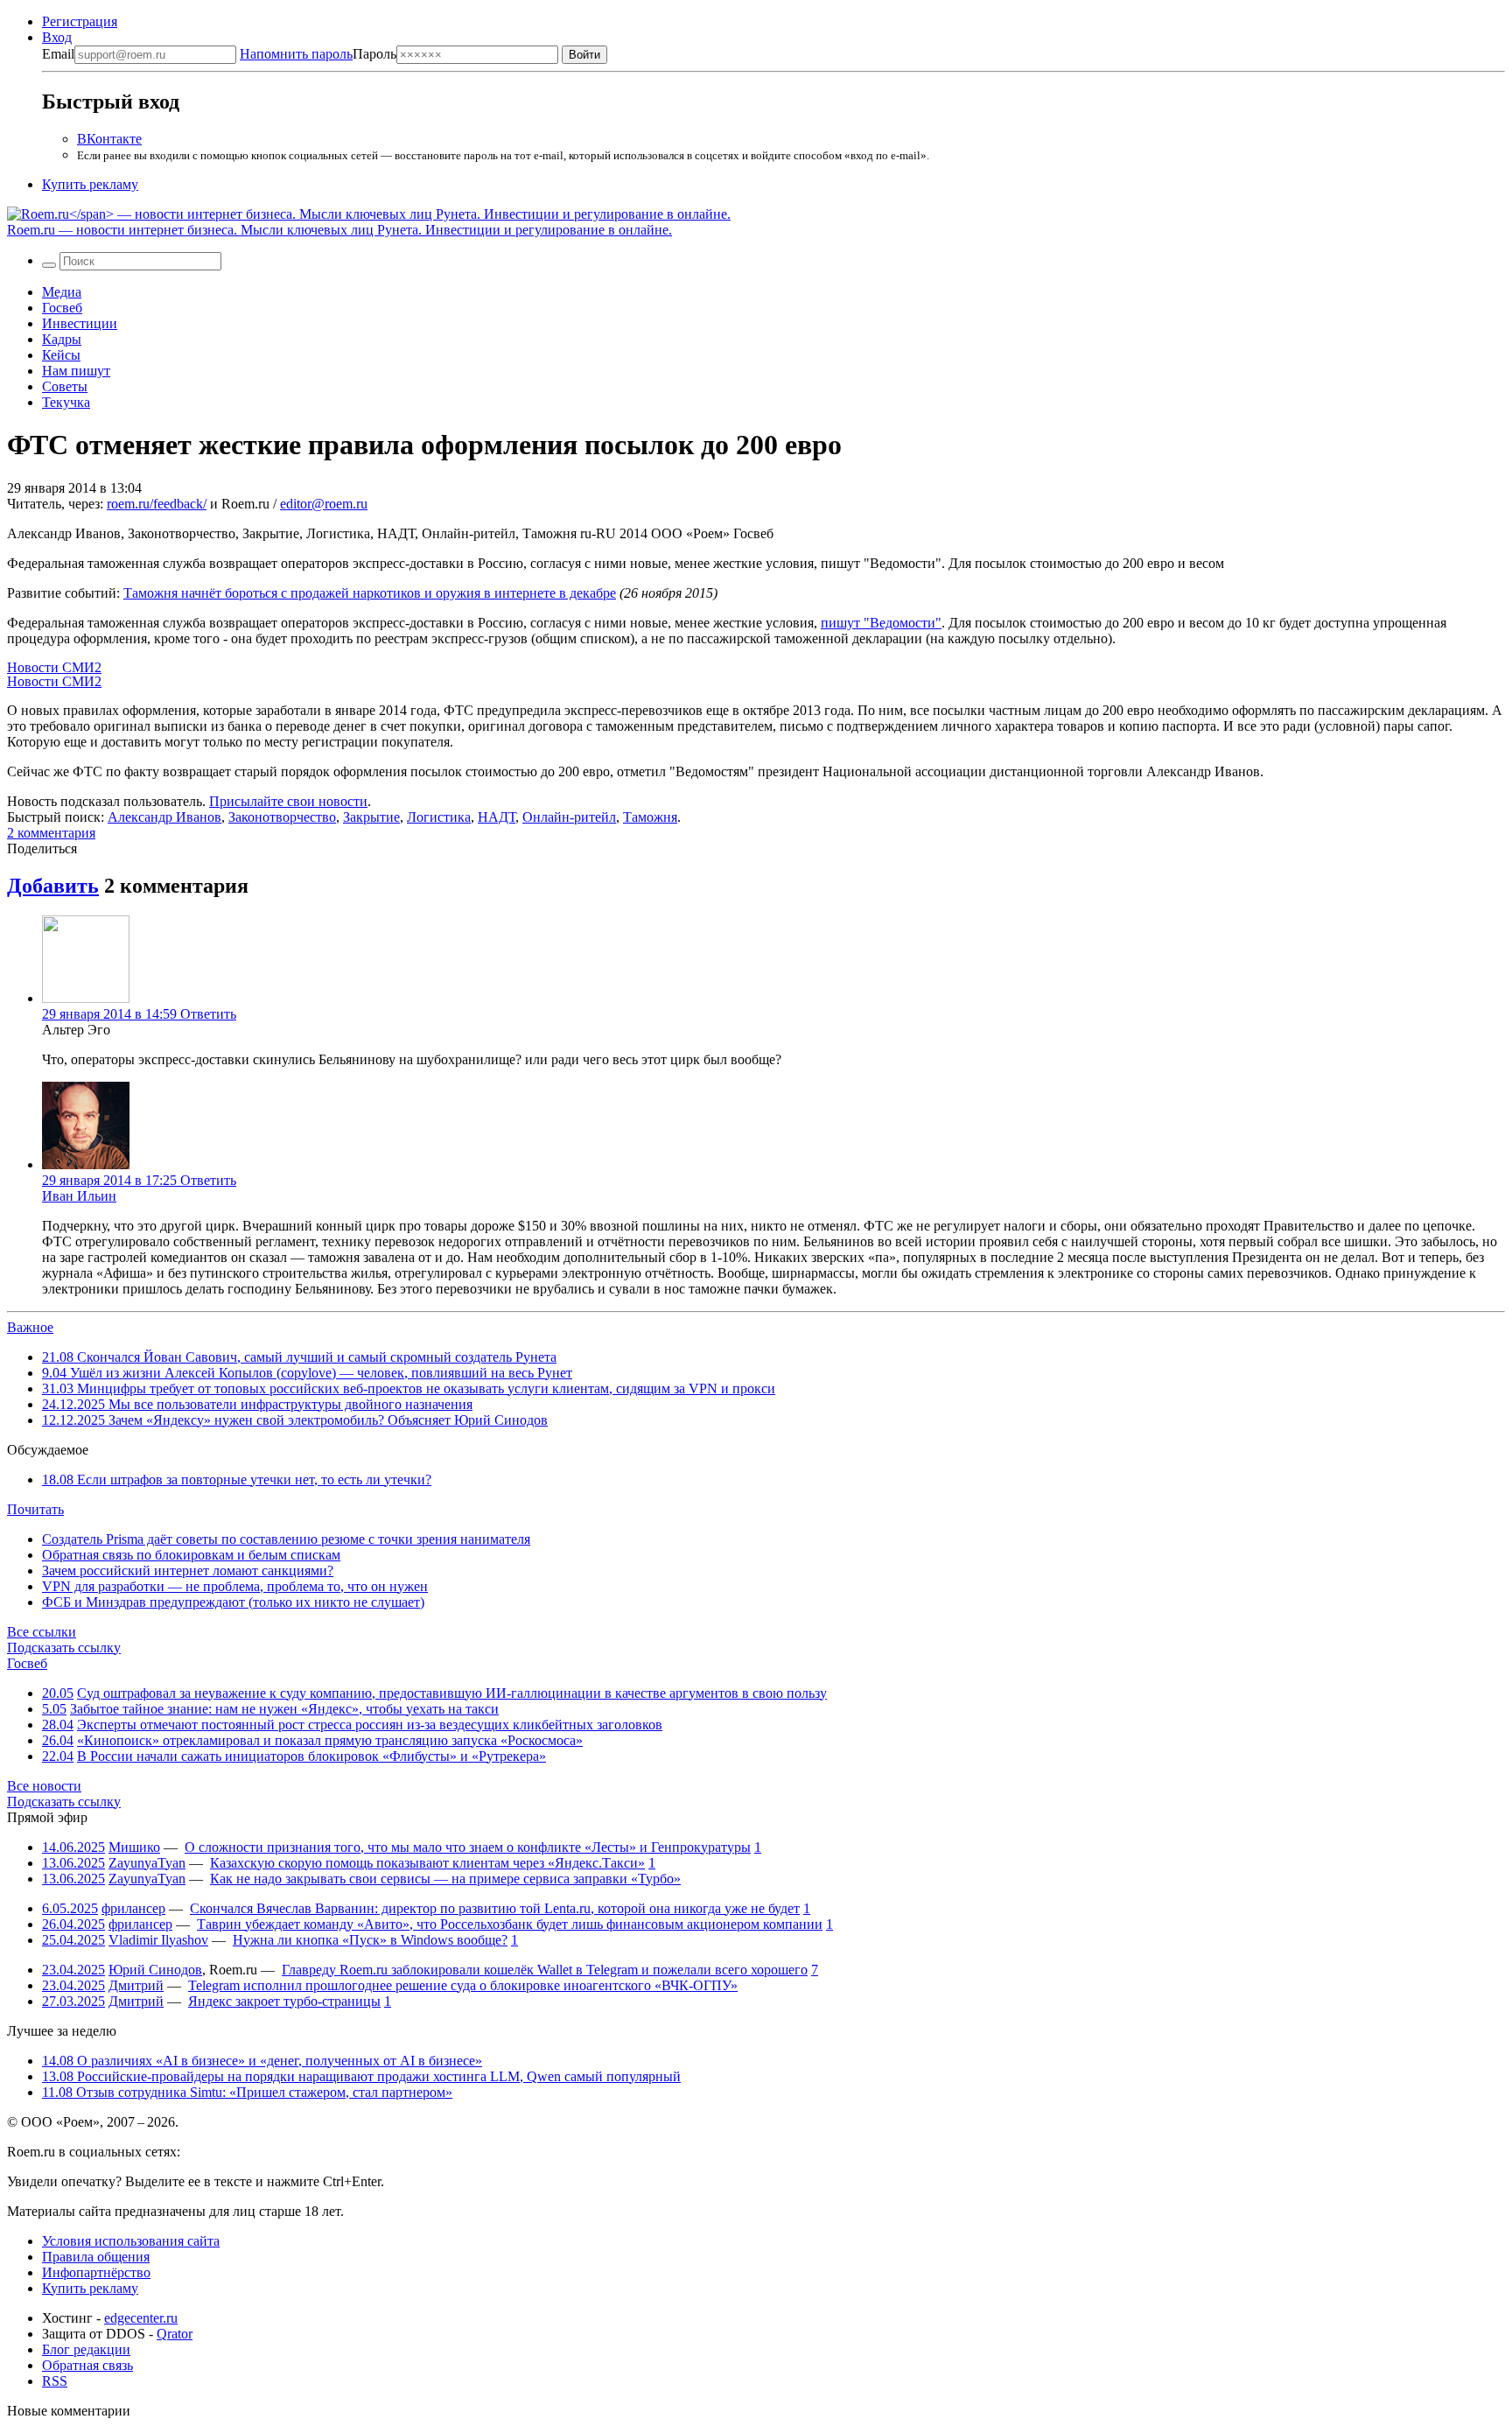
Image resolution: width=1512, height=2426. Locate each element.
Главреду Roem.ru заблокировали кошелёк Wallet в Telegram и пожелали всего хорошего (545, 1970)
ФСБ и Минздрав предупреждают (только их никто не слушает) (233, 1602)
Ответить (208, 1014)
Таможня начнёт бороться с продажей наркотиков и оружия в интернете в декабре (370, 593)
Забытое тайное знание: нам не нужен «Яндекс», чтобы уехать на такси (284, 1709)
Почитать (35, 1509)
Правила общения (96, 2257)
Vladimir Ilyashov (158, 1940)
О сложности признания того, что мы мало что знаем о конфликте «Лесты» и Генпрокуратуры (468, 1847)
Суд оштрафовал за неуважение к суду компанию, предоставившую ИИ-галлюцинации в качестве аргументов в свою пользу (452, 1693)
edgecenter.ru (141, 2318)
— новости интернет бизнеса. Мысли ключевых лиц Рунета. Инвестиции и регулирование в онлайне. (339, 230)
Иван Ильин (79, 1196)
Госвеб (62, 308)
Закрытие (371, 817)
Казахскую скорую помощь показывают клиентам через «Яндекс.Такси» (427, 1863)
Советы (65, 386)
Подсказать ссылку (64, 1648)
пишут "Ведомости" (881, 623)
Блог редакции (86, 2349)
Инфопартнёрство (96, 2272)
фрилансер (133, 1908)
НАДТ (497, 817)
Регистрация (80, 21)
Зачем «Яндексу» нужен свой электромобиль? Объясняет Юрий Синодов (295, 1420)
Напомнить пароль (296, 54)
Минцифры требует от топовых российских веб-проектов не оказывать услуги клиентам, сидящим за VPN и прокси (409, 1388)
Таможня (650, 817)
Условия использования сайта (131, 2241)
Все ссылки (42, 1632)
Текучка (66, 402)
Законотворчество (282, 817)
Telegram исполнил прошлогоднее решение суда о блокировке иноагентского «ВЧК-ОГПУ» (463, 1985)
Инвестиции (80, 323)
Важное (30, 1327)
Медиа (62, 292)
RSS (55, 2381)
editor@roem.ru (324, 504)
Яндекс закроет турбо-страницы (284, 2001)
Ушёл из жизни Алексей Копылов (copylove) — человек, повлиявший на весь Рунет (307, 1373)
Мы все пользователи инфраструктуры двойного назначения (257, 1404)
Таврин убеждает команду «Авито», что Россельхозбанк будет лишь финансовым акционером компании (510, 1924)
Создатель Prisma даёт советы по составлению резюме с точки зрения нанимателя (286, 1539)
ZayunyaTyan (147, 1863)
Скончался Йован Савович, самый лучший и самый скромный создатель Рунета (299, 1357)
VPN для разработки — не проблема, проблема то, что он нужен (235, 1586)
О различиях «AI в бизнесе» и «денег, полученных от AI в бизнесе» (262, 2061)
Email (58, 54)
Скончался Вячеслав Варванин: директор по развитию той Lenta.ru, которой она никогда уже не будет (495, 1908)
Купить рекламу (90, 184)
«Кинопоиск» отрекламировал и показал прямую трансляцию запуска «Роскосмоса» (330, 1740)
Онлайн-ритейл (569, 817)
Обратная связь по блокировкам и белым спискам (191, 1555)
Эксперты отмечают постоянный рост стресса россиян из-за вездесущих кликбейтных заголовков (370, 1725)
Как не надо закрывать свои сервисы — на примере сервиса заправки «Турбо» (445, 1879)
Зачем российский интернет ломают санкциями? (188, 1571)
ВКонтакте (109, 139)
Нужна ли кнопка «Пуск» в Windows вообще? (370, 1940)
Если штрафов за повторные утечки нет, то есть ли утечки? (237, 1479)
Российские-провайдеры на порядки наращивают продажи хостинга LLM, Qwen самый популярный (361, 2076)
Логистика (439, 817)
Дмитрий (136, 1985)
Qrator (175, 2334)
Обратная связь (87, 2365)
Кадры (62, 339)
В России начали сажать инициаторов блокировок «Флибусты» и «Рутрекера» (311, 1756)
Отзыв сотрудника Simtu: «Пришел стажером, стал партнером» (247, 2092)
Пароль (318, 54)
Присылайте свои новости (288, 801)
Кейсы (61, 355)
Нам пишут (76, 371)
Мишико (134, 1847)
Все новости (44, 1786)
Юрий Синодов (155, 1970)
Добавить (53, 886)
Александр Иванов (164, 817)
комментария (51, 833)
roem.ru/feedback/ (157, 504)
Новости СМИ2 (54, 667)
